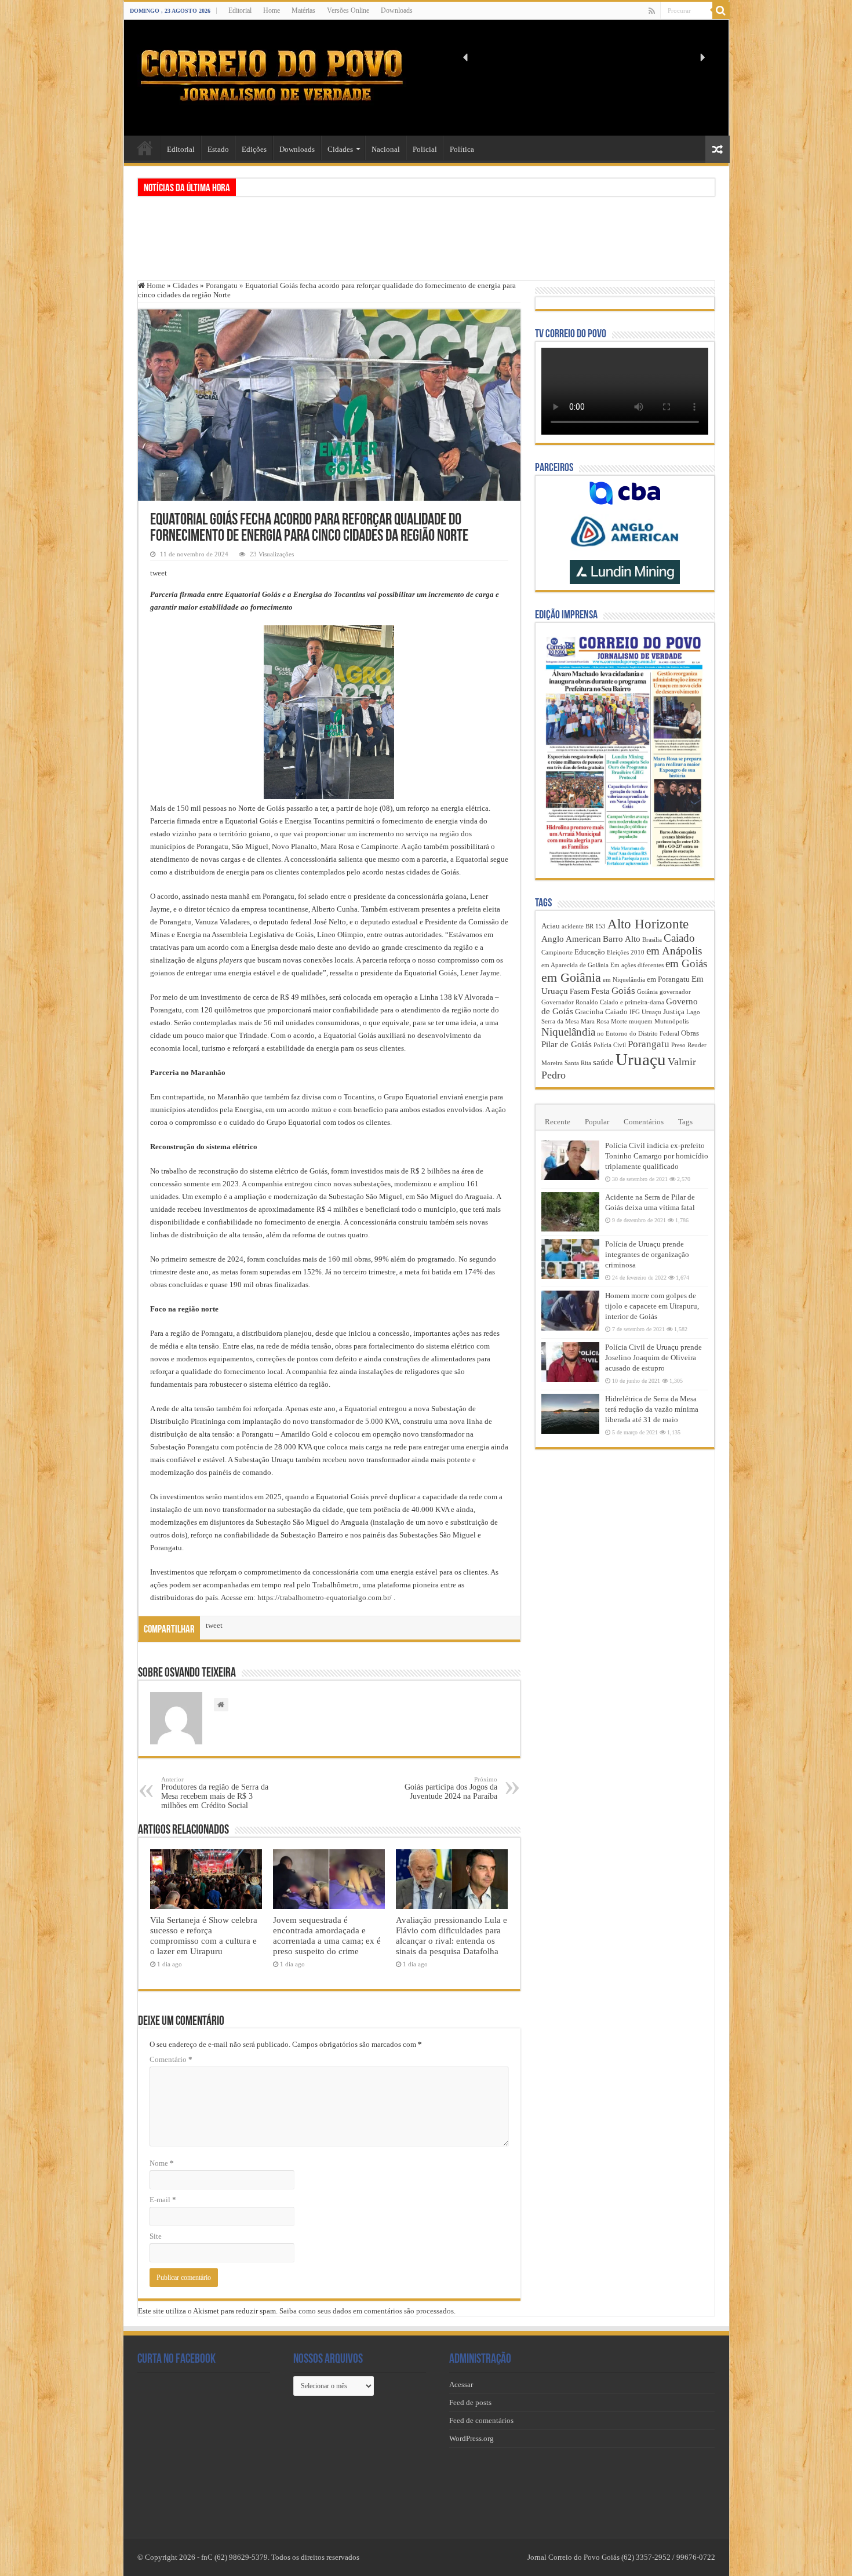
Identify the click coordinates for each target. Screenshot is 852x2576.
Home (272, 10)
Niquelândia (568, 1032)
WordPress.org (471, 2438)
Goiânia (647, 992)
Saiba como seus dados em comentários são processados (367, 2311)
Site (156, 2236)
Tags (685, 1122)
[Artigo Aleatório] (718, 149)
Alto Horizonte (648, 924)
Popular (597, 1122)
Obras (690, 1033)
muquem (641, 1021)
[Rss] (652, 11)
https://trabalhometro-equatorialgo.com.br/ (325, 1597)
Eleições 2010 (626, 952)
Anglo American (571, 939)
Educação (590, 952)
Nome (162, 2163)
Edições (254, 149)
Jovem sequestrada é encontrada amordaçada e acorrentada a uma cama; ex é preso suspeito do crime (327, 1935)
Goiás (623, 991)
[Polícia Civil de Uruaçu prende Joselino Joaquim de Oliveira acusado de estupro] (570, 1362)
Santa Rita (578, 1063)
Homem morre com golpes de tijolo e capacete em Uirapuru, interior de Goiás (652, 1306)
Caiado (679, 938)
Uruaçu (641, 1059)
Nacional (386, 149)
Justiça (674, 1012)
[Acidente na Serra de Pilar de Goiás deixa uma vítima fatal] (570, 1212)
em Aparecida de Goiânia (575, 965)
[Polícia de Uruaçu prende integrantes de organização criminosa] (570, 1259)
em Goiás (686, 963)
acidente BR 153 (584, 926)
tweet (159, 573)
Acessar (461, 2384)
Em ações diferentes (637, 965)
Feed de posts (470, 2402)
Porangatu (222, 285)
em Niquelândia (624, 980)
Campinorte (557, 952)
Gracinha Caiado (601, 1012)
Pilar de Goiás (567, 1044)
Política (462, 149)
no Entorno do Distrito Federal (638, 1034)
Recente (558, 1122)
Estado (218, 149)
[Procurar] (721, 10)
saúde (603, 1062)
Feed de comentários (481, 2420)
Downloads (397, 10)
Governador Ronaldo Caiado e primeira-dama (603, 1002)
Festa (600, 991)
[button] (466, 57)
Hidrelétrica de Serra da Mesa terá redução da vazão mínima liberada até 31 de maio (652, 1409)
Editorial (240, 10)
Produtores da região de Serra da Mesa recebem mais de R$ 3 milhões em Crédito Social (215, 1793)
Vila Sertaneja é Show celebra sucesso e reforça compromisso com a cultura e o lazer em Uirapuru (204, 1935)
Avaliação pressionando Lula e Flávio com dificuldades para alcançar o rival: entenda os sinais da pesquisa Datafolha (452, 1935)
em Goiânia (571, 977)
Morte (619, 1021)
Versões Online (348, 10)
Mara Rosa (595, 1021)
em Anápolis (674, 951)
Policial (425, 149)
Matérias (303, 10)
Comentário (171, 2059)
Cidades (340, 149)
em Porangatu (668, 979)
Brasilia (652, 940)
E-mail (163, 2200)
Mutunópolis (671, 1021)
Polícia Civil (610, 1045)
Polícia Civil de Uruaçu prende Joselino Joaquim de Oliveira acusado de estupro (653, 1358)
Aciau (551, 926)
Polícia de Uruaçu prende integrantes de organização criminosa (647, 1254)
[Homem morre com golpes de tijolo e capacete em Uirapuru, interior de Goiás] (570, 1310)
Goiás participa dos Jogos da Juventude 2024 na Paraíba (451, 1788)
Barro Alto (622, 939)
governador (675, 992)
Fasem (580, 991)
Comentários (644, 1122)
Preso (678, 1045)
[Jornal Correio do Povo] (272, 75)
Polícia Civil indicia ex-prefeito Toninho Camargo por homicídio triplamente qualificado (657, 1156)
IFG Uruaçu (645, 1012)
